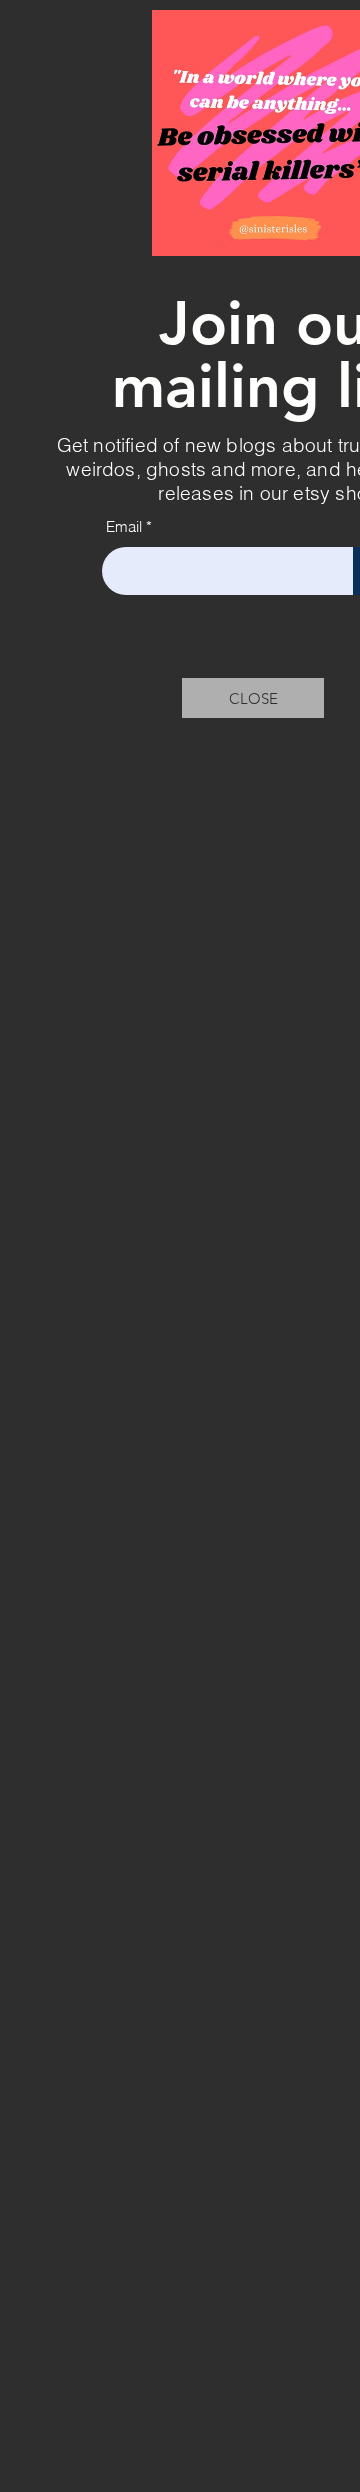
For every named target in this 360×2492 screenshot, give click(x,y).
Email (124, 526)
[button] (253, 698)
